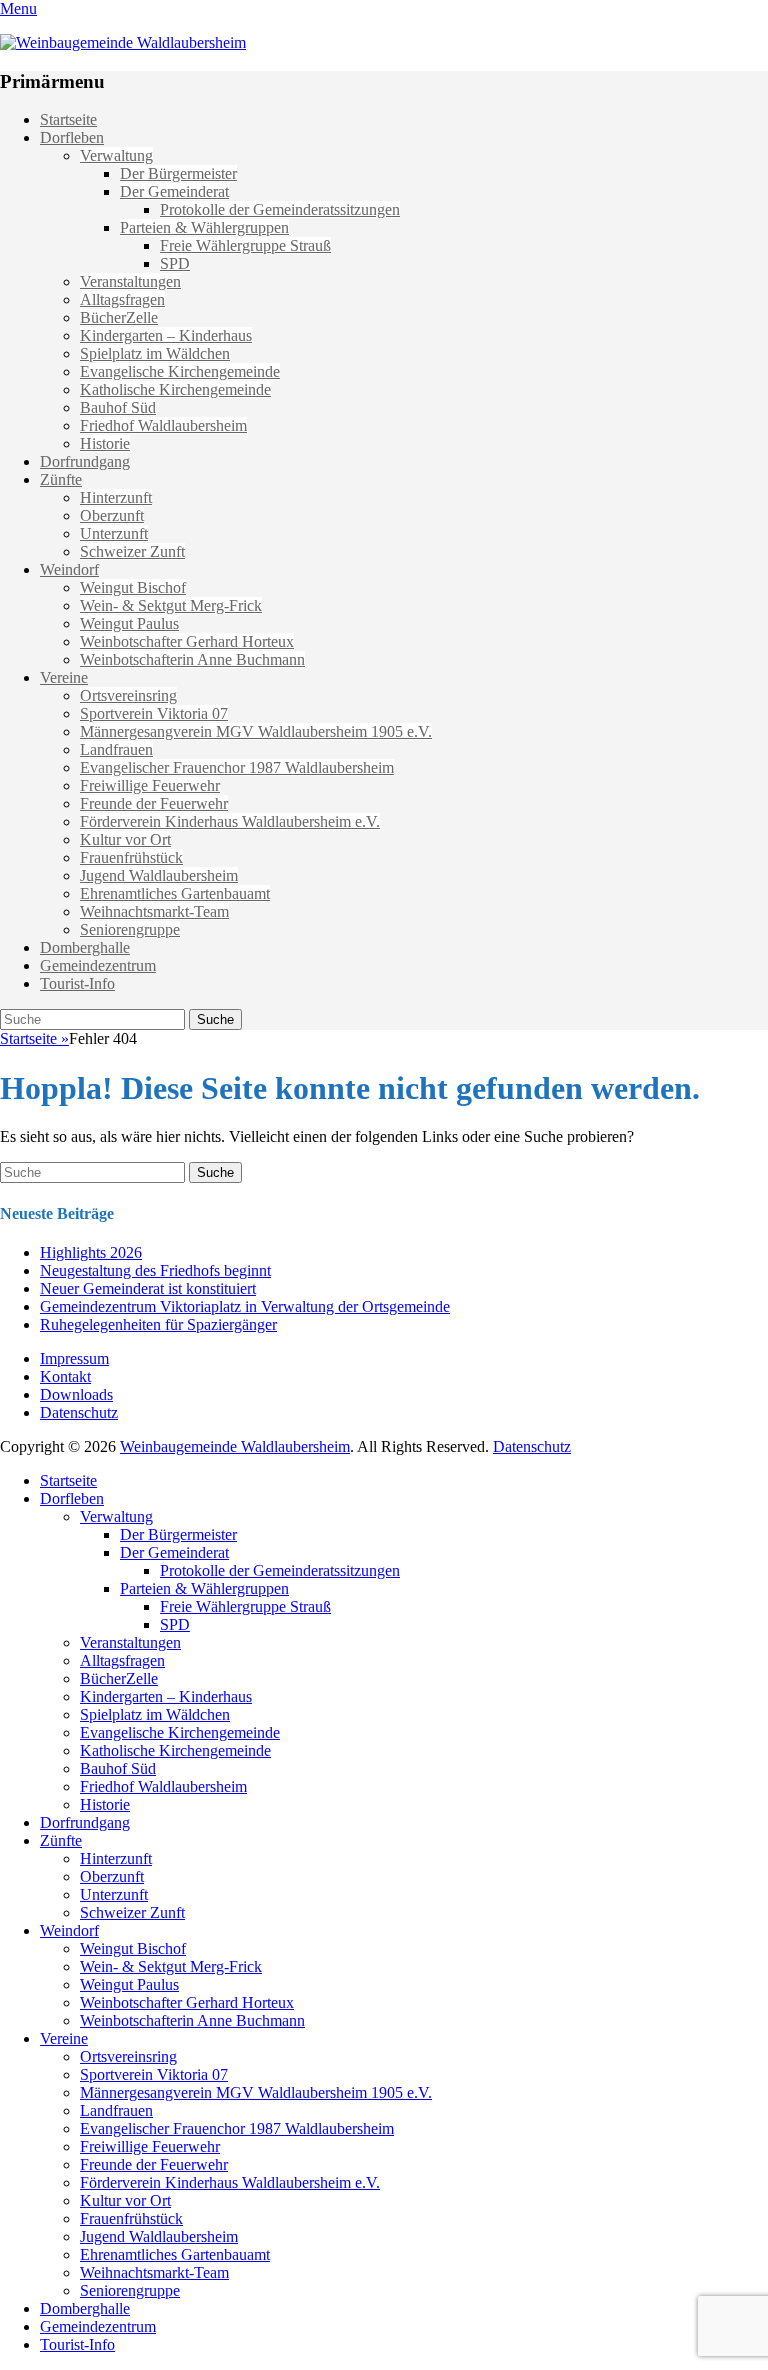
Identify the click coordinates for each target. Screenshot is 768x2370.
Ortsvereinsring (128, 695)
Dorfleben (72, 137)
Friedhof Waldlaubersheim (163, 425)
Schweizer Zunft (132, 551)
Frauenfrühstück (131, 857)
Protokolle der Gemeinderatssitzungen (280, 209)
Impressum (74, 1358)
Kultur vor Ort (125, 839)
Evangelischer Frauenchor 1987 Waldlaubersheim (237, 767)
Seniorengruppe (130, 929)
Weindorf (69, 569)
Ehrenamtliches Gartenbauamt (175, 893)
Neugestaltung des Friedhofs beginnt (155, 1270)
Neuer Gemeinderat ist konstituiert (148, 1288)
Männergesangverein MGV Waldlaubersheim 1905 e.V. (256, 731)
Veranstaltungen (130, 281)
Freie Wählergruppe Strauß (245, 245)
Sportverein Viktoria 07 (154, 713)
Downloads (76, 1394)
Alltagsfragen (122, 299)
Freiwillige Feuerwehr (150, 785)
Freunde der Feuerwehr (154, 803)
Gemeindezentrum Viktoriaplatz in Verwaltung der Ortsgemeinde (245, 1306)
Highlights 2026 (91, 1252)
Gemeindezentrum (98, 965)
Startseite (68, 119)
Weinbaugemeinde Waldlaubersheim (235, 1446)
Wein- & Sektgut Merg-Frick (171, 605)
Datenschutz (79, 1412)
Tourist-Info (77, 983)
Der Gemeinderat (174, 191)
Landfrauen (116, 749)
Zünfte (61, 479)
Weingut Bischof (133, 587)
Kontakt (65, 1376)
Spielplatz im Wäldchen (155, 353)
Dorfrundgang (85, 461)
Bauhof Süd (118, 407)
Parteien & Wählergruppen (204, 227)
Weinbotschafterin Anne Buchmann (192, 659)
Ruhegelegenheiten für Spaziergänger (158, 1324)
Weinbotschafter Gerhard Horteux (187, 641)
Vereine (64, 677)
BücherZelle (119, 317)
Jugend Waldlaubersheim (159, 875)
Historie (105, 443)
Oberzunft (112, 515)
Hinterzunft (116, 497)
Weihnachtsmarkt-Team (154, 911)
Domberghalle (85, 947)
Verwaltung (116, 155)
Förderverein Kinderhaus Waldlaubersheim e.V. (230, 821)
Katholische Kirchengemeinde (175, 389)
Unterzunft (114, 533)
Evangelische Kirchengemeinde (180, 371)
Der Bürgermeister (178, 173)
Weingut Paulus (129, 623)
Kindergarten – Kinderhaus (166, 335)
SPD (175, 263)
